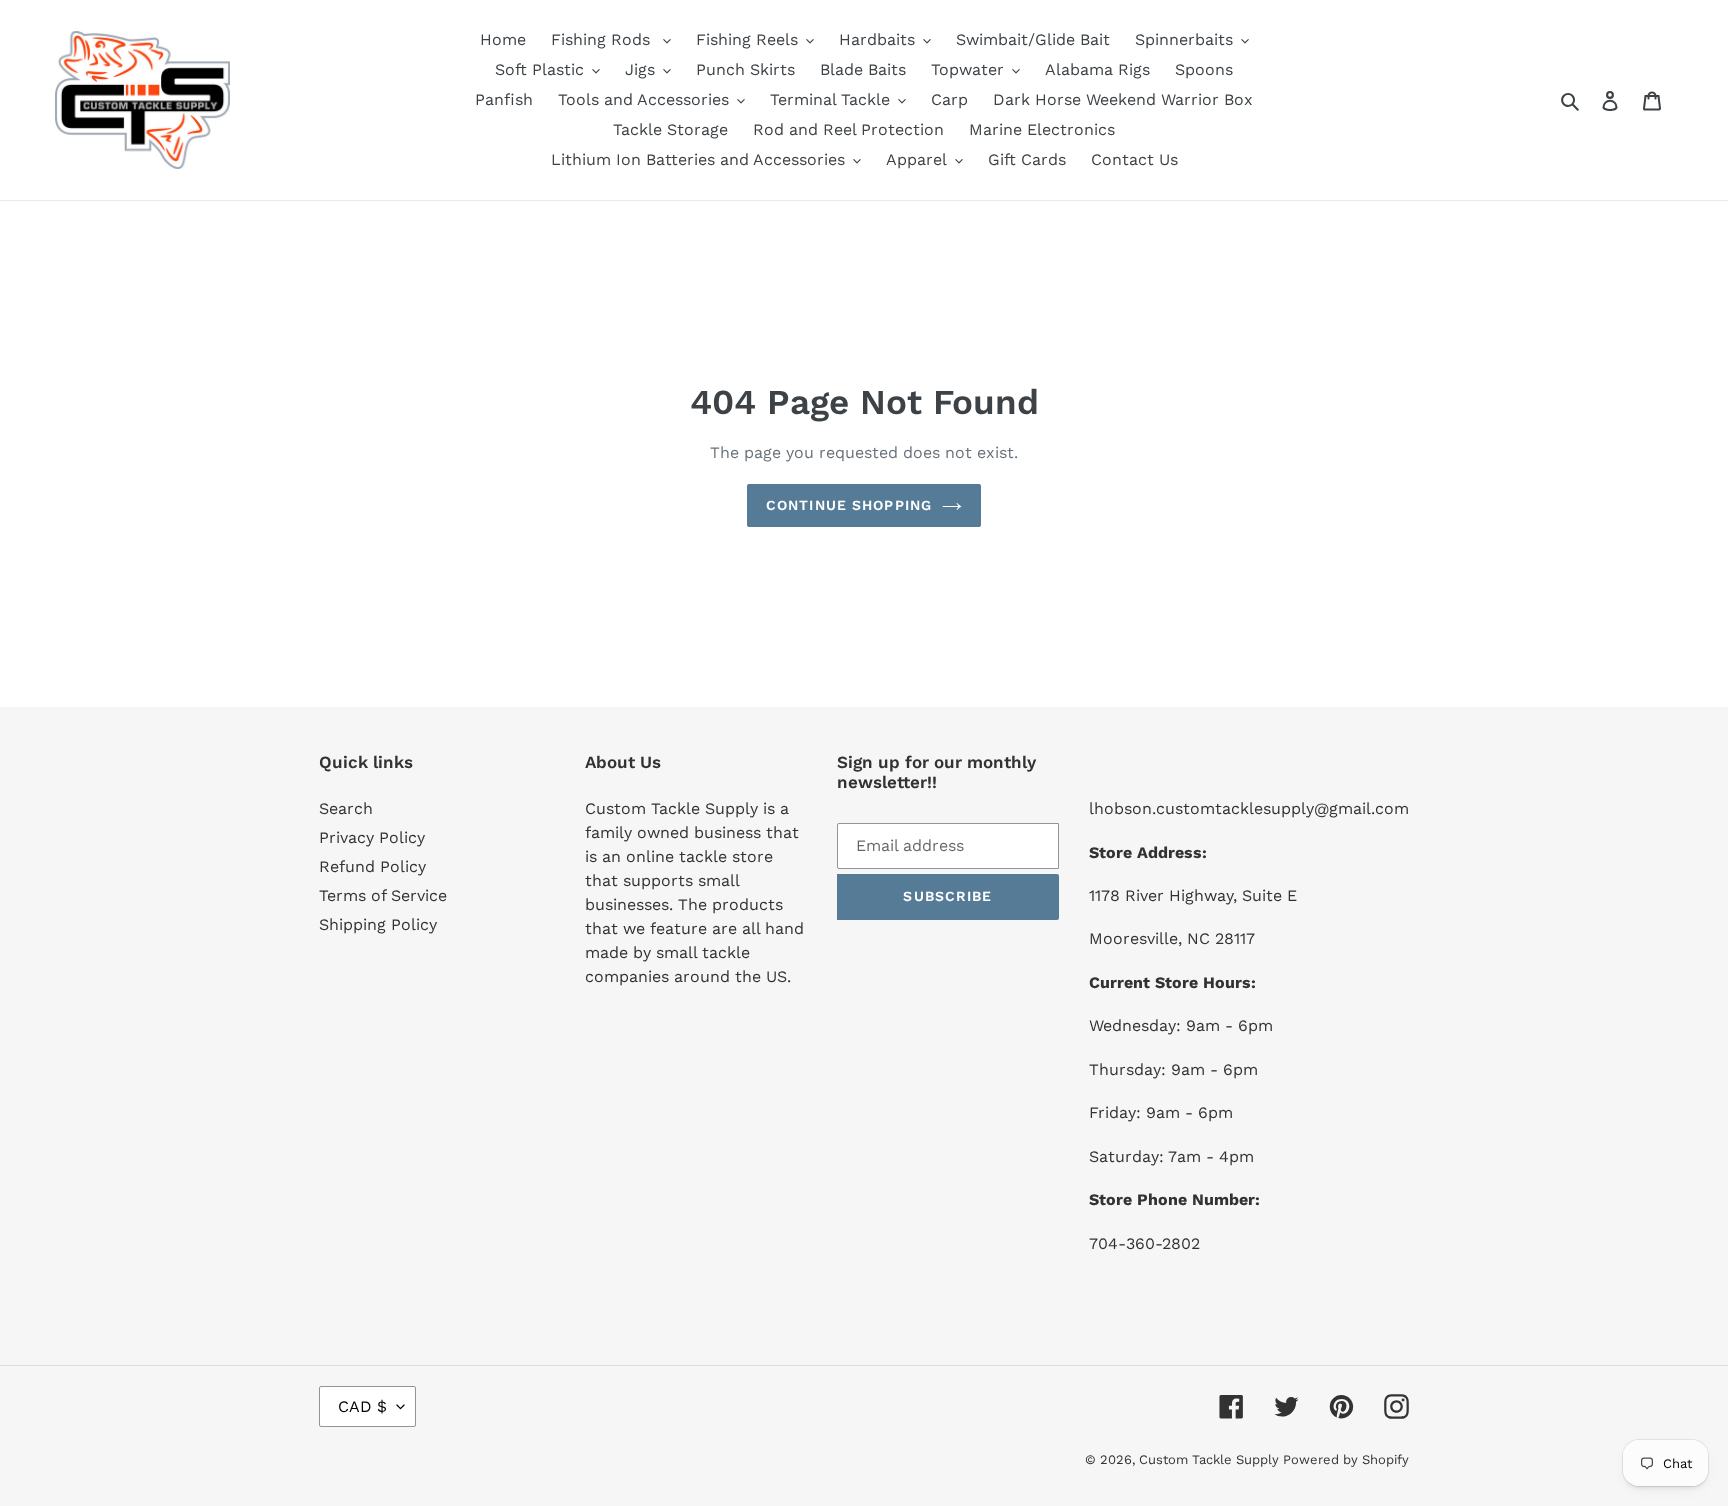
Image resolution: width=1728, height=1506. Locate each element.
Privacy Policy (372, 837)
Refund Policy (372, 866)
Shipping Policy (378, 924)
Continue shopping (849, 505)
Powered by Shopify (1346, 1459)
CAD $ (362, 1406)
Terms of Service (383, 895)
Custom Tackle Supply (1211, 1459)
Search (346, 808)
